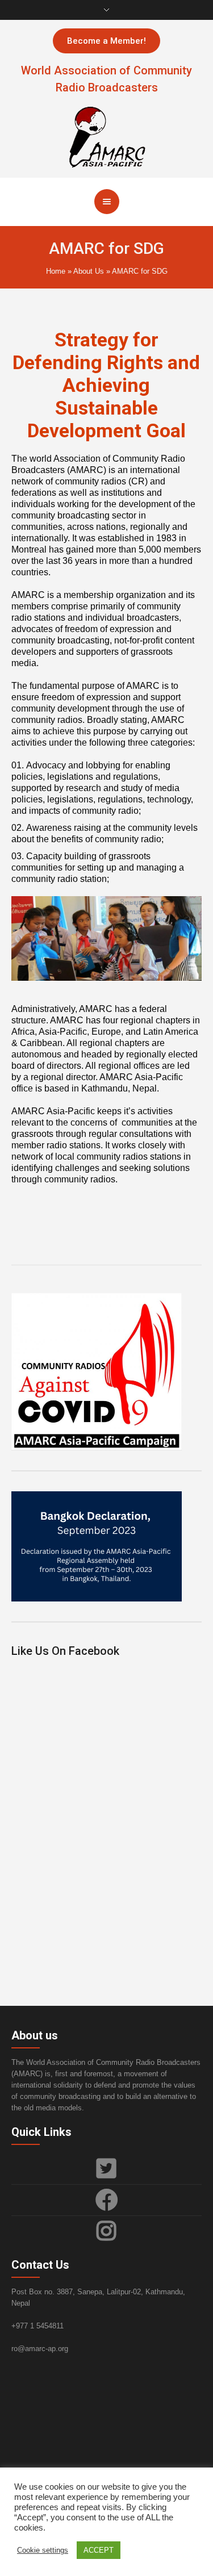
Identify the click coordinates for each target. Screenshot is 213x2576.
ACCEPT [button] (99, 2550)
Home (56, 271)
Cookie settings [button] (43, 2550)
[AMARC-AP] (107, 136)
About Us (89, 271)
